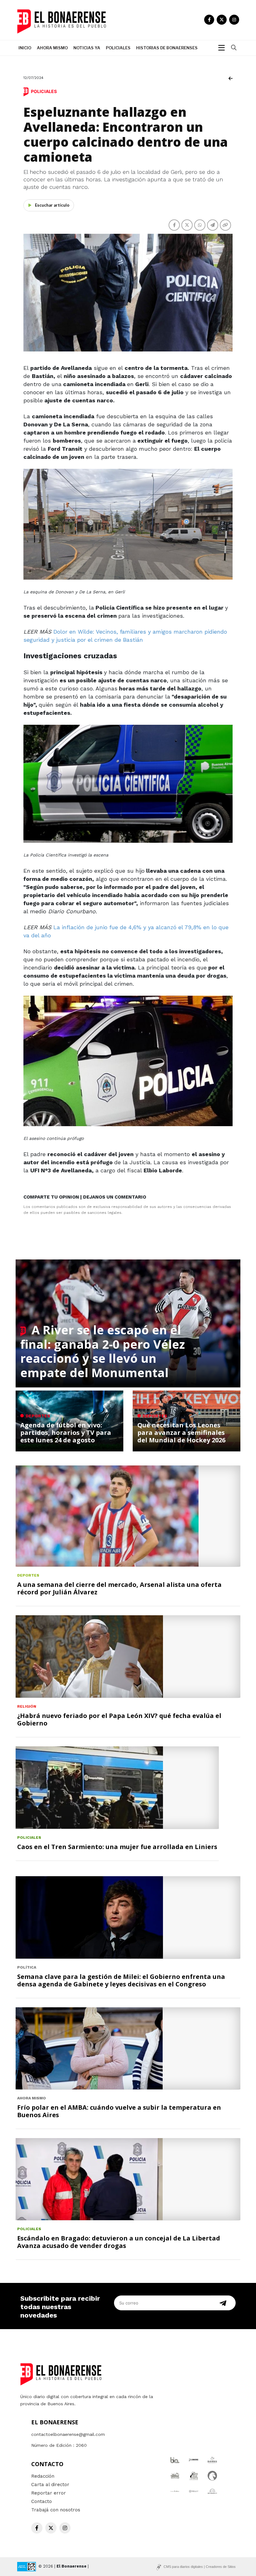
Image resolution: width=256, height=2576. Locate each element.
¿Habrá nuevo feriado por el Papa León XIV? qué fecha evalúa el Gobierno (119, 1719)
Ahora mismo (52, 48)
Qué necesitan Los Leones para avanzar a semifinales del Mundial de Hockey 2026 (181, 1433)
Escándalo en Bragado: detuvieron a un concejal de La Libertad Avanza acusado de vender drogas (119, 2242)
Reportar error (49, 2493)
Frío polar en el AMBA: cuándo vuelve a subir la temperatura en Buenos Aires (119, 2111)
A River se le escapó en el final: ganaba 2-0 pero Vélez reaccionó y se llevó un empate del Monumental (103, 1351)
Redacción (43, 2476)
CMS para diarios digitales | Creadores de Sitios (200, 2567)
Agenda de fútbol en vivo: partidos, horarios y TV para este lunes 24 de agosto (66, 1433)
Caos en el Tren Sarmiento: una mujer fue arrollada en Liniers (117, 1847)
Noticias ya (87, 48)
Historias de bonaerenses (167, 48)
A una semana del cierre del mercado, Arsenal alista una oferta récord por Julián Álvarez (119, 1588)
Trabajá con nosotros (56, 2510)
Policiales (118, 48)
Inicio (25, 48)
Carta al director (50, 2485)
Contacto (42, 2501)
